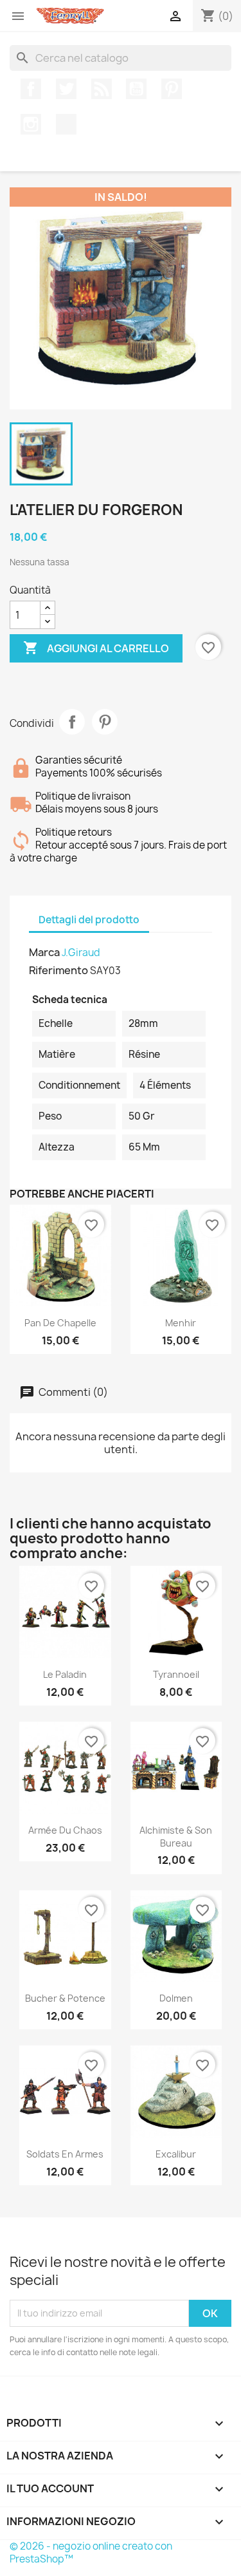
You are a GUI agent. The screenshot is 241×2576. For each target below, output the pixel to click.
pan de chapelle (60, 1323)
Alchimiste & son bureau (176, 1837)
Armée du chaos (65, 1830)
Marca (44, 952)
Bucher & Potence (65, 1998)
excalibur (176, 2154)
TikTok (66, 124)
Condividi (72, 722)
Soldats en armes (65, 2154)
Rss (102, 89)
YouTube (136, 89)
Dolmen (176, 1998)
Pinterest (172, 89)
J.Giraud (81, 953)
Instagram (31, 124)
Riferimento (58, 970)
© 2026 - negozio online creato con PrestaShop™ (91, 2552)
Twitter (66, 89)
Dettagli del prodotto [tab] (89, 920)
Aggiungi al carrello (96, 648)
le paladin (65, 1674)
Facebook (31, 89)
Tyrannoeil (176, 1674)
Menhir (181, 1323)
